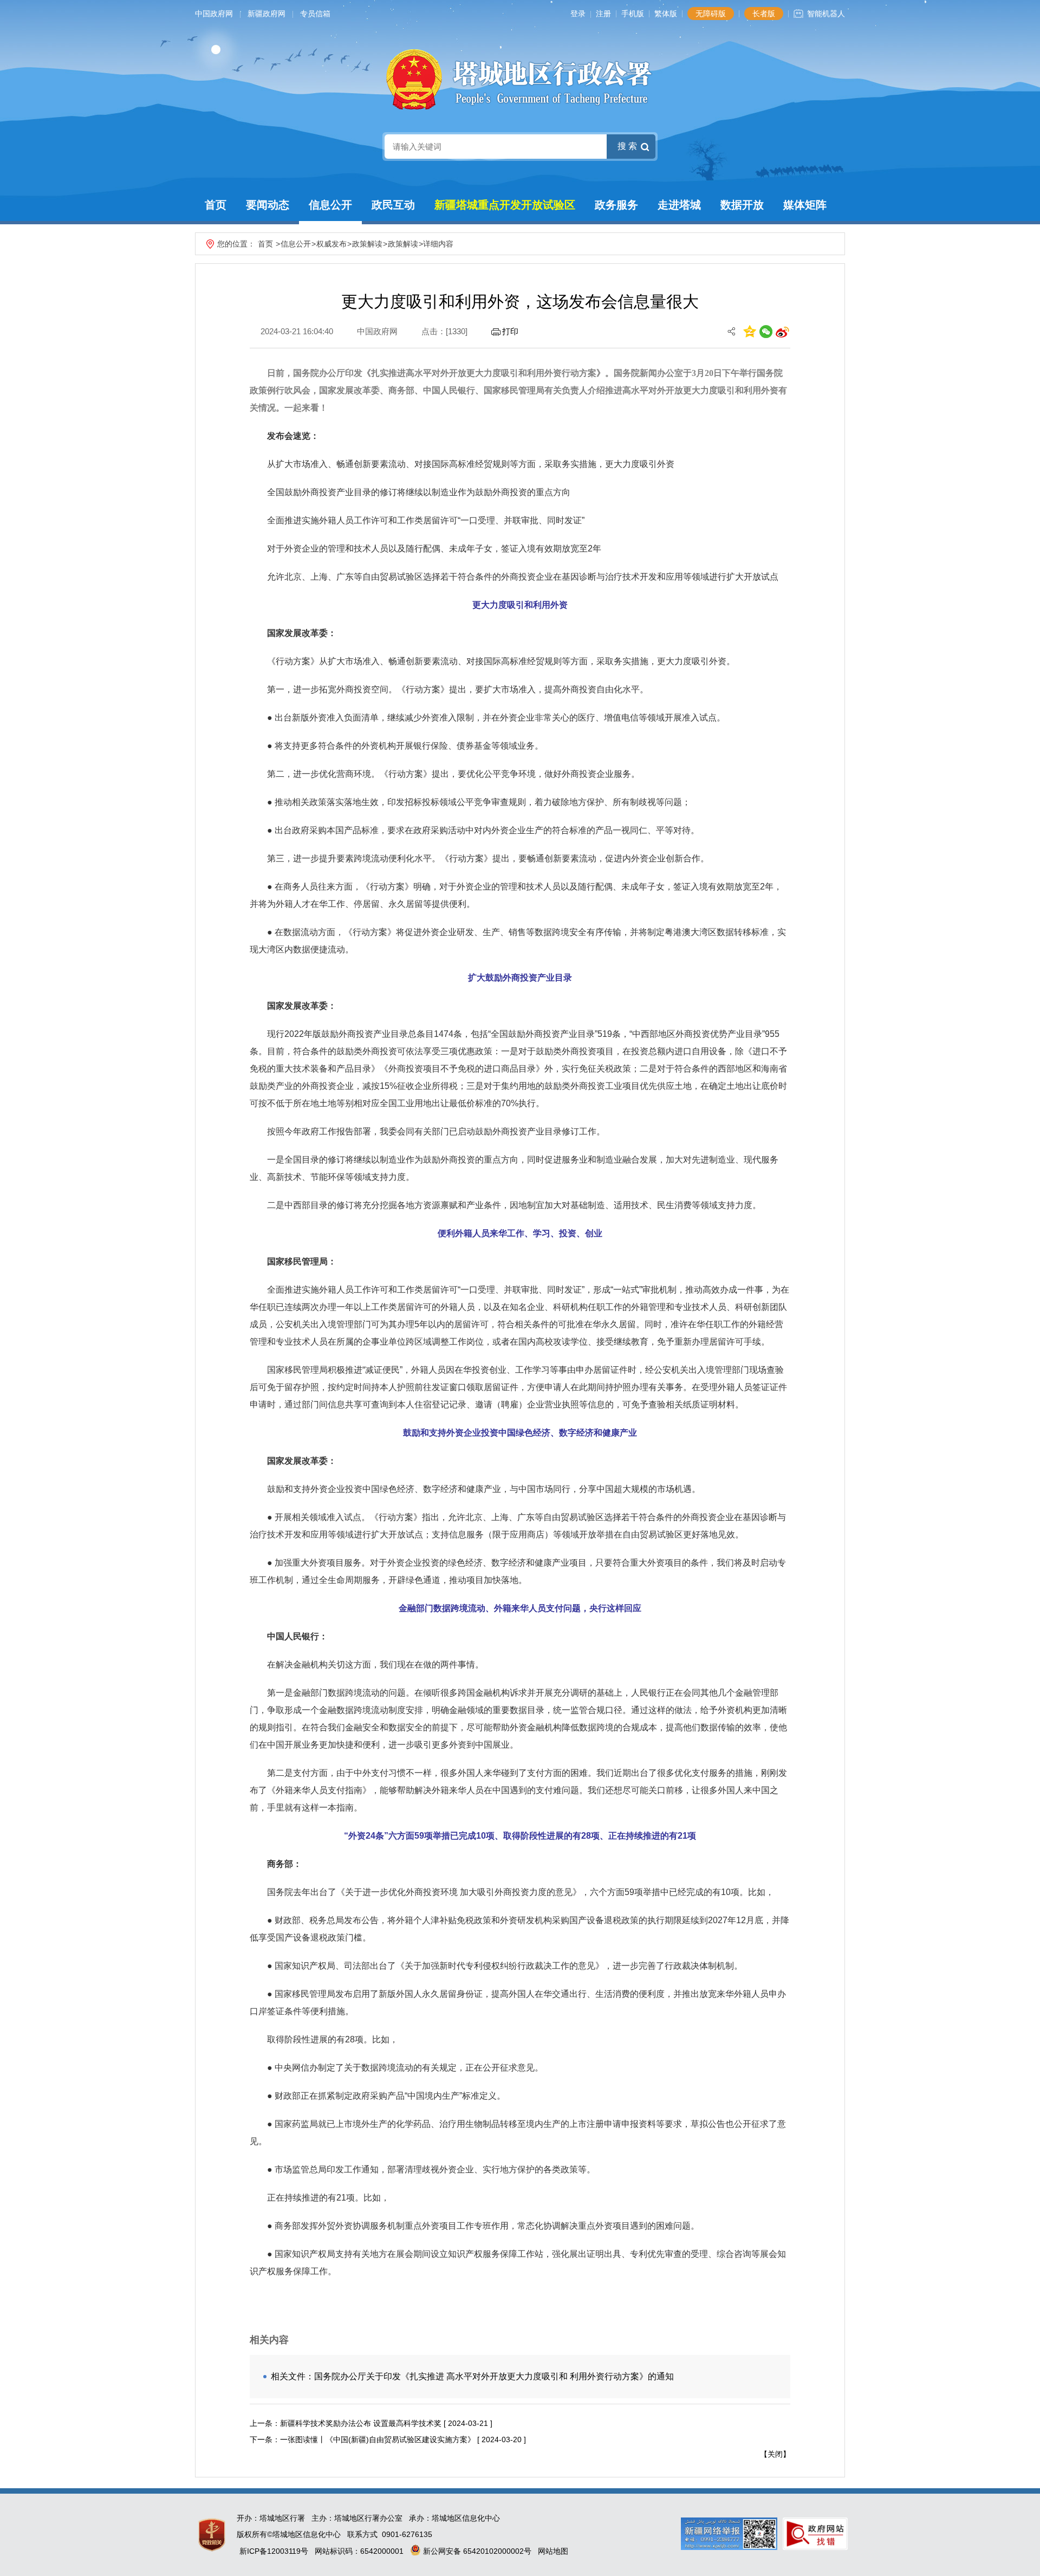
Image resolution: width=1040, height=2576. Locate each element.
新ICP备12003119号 (274, 2551)
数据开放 (742, 205)
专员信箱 (315, 14)
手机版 (633, 14)
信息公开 (330, 205)
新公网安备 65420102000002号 (476, 2551)
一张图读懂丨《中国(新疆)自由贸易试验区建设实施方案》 (378, 2439)
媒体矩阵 (805, 205)
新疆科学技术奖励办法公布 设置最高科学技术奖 (361, 2423)
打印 (510, 331)
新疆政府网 (266, 14)
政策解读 (367, 244)
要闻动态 (268, 205)
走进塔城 (679, 205)
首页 (216, 205)
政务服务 (616, 205)
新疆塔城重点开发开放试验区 (505, 205)
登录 (578, 14)
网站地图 (553, 2551)
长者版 (764, 14)
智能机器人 (826, 14)
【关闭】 (775, 2454)
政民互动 (393, 205)
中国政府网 (214, 14)
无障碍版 (711, 14)
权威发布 (331, 244)
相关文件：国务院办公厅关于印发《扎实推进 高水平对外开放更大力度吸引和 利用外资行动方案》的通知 (472, 2376)
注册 (603, 14)
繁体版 (666, 14)
